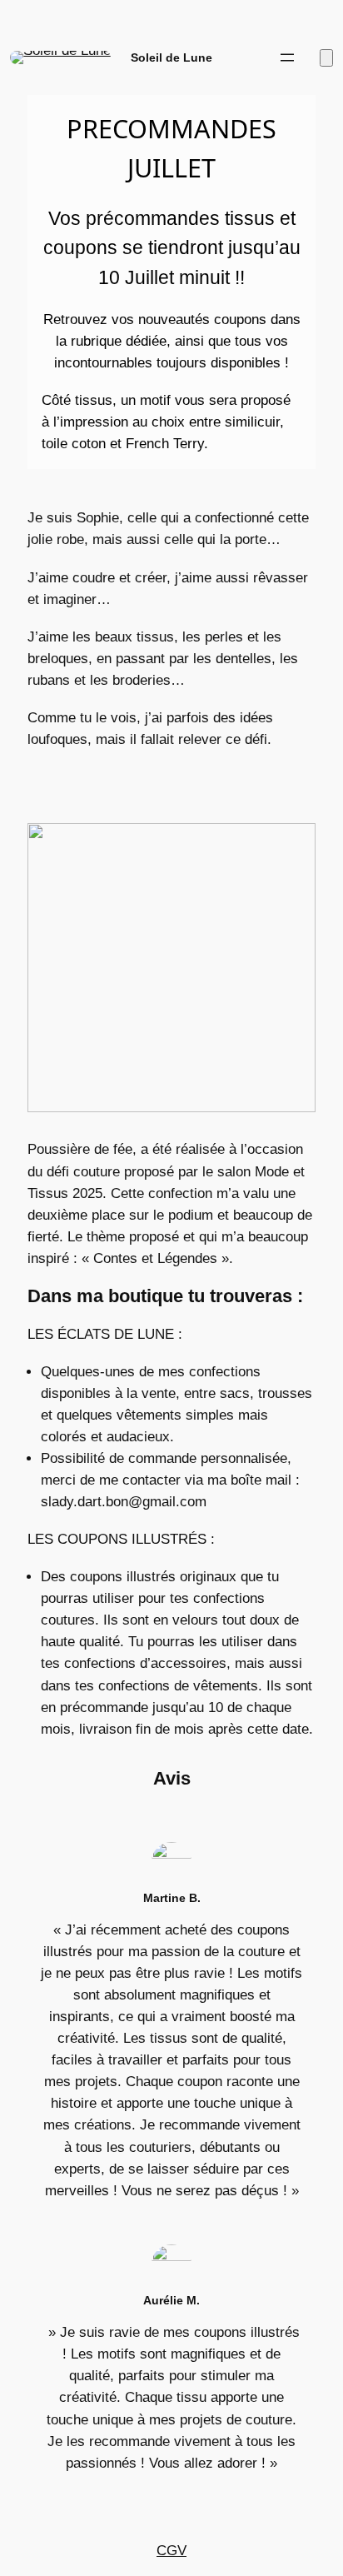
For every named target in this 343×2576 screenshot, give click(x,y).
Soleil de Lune (171, 57)
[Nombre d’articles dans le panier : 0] (326, 58)
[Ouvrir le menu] (287, 57)
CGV (171, 2551)
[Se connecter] (249, 58)
